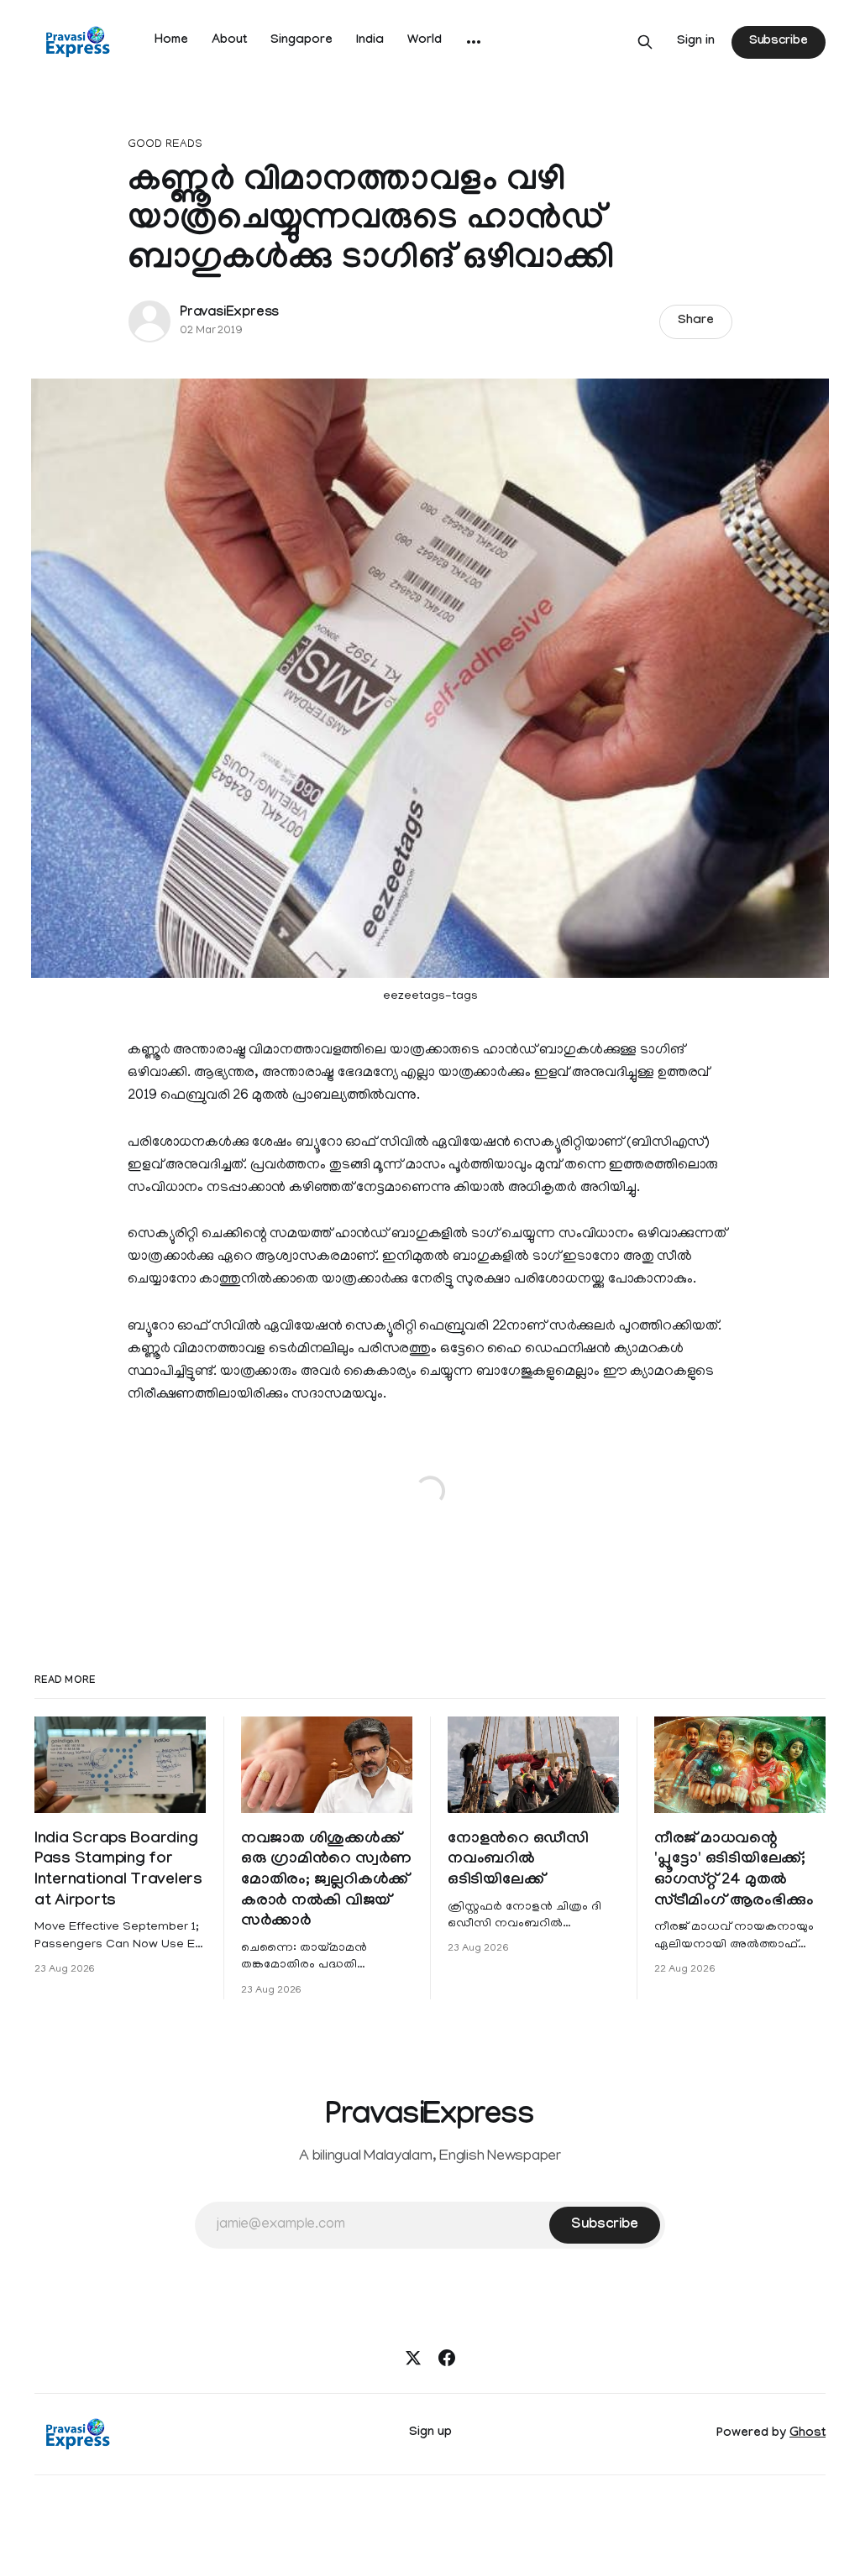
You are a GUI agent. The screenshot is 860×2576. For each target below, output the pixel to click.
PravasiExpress (229, 314)
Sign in (696, 42)
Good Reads (165, 145)
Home (171, 41)
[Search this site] (645, 42)
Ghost (808, 2434)
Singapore (302, 41)
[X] (413, 2358)
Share (696, 321)
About (229, 41)
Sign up (430, 2433)
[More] (474, 42)
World (425, 41)
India (370, 41)
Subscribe (779, 42)
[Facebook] (447, 2358)
